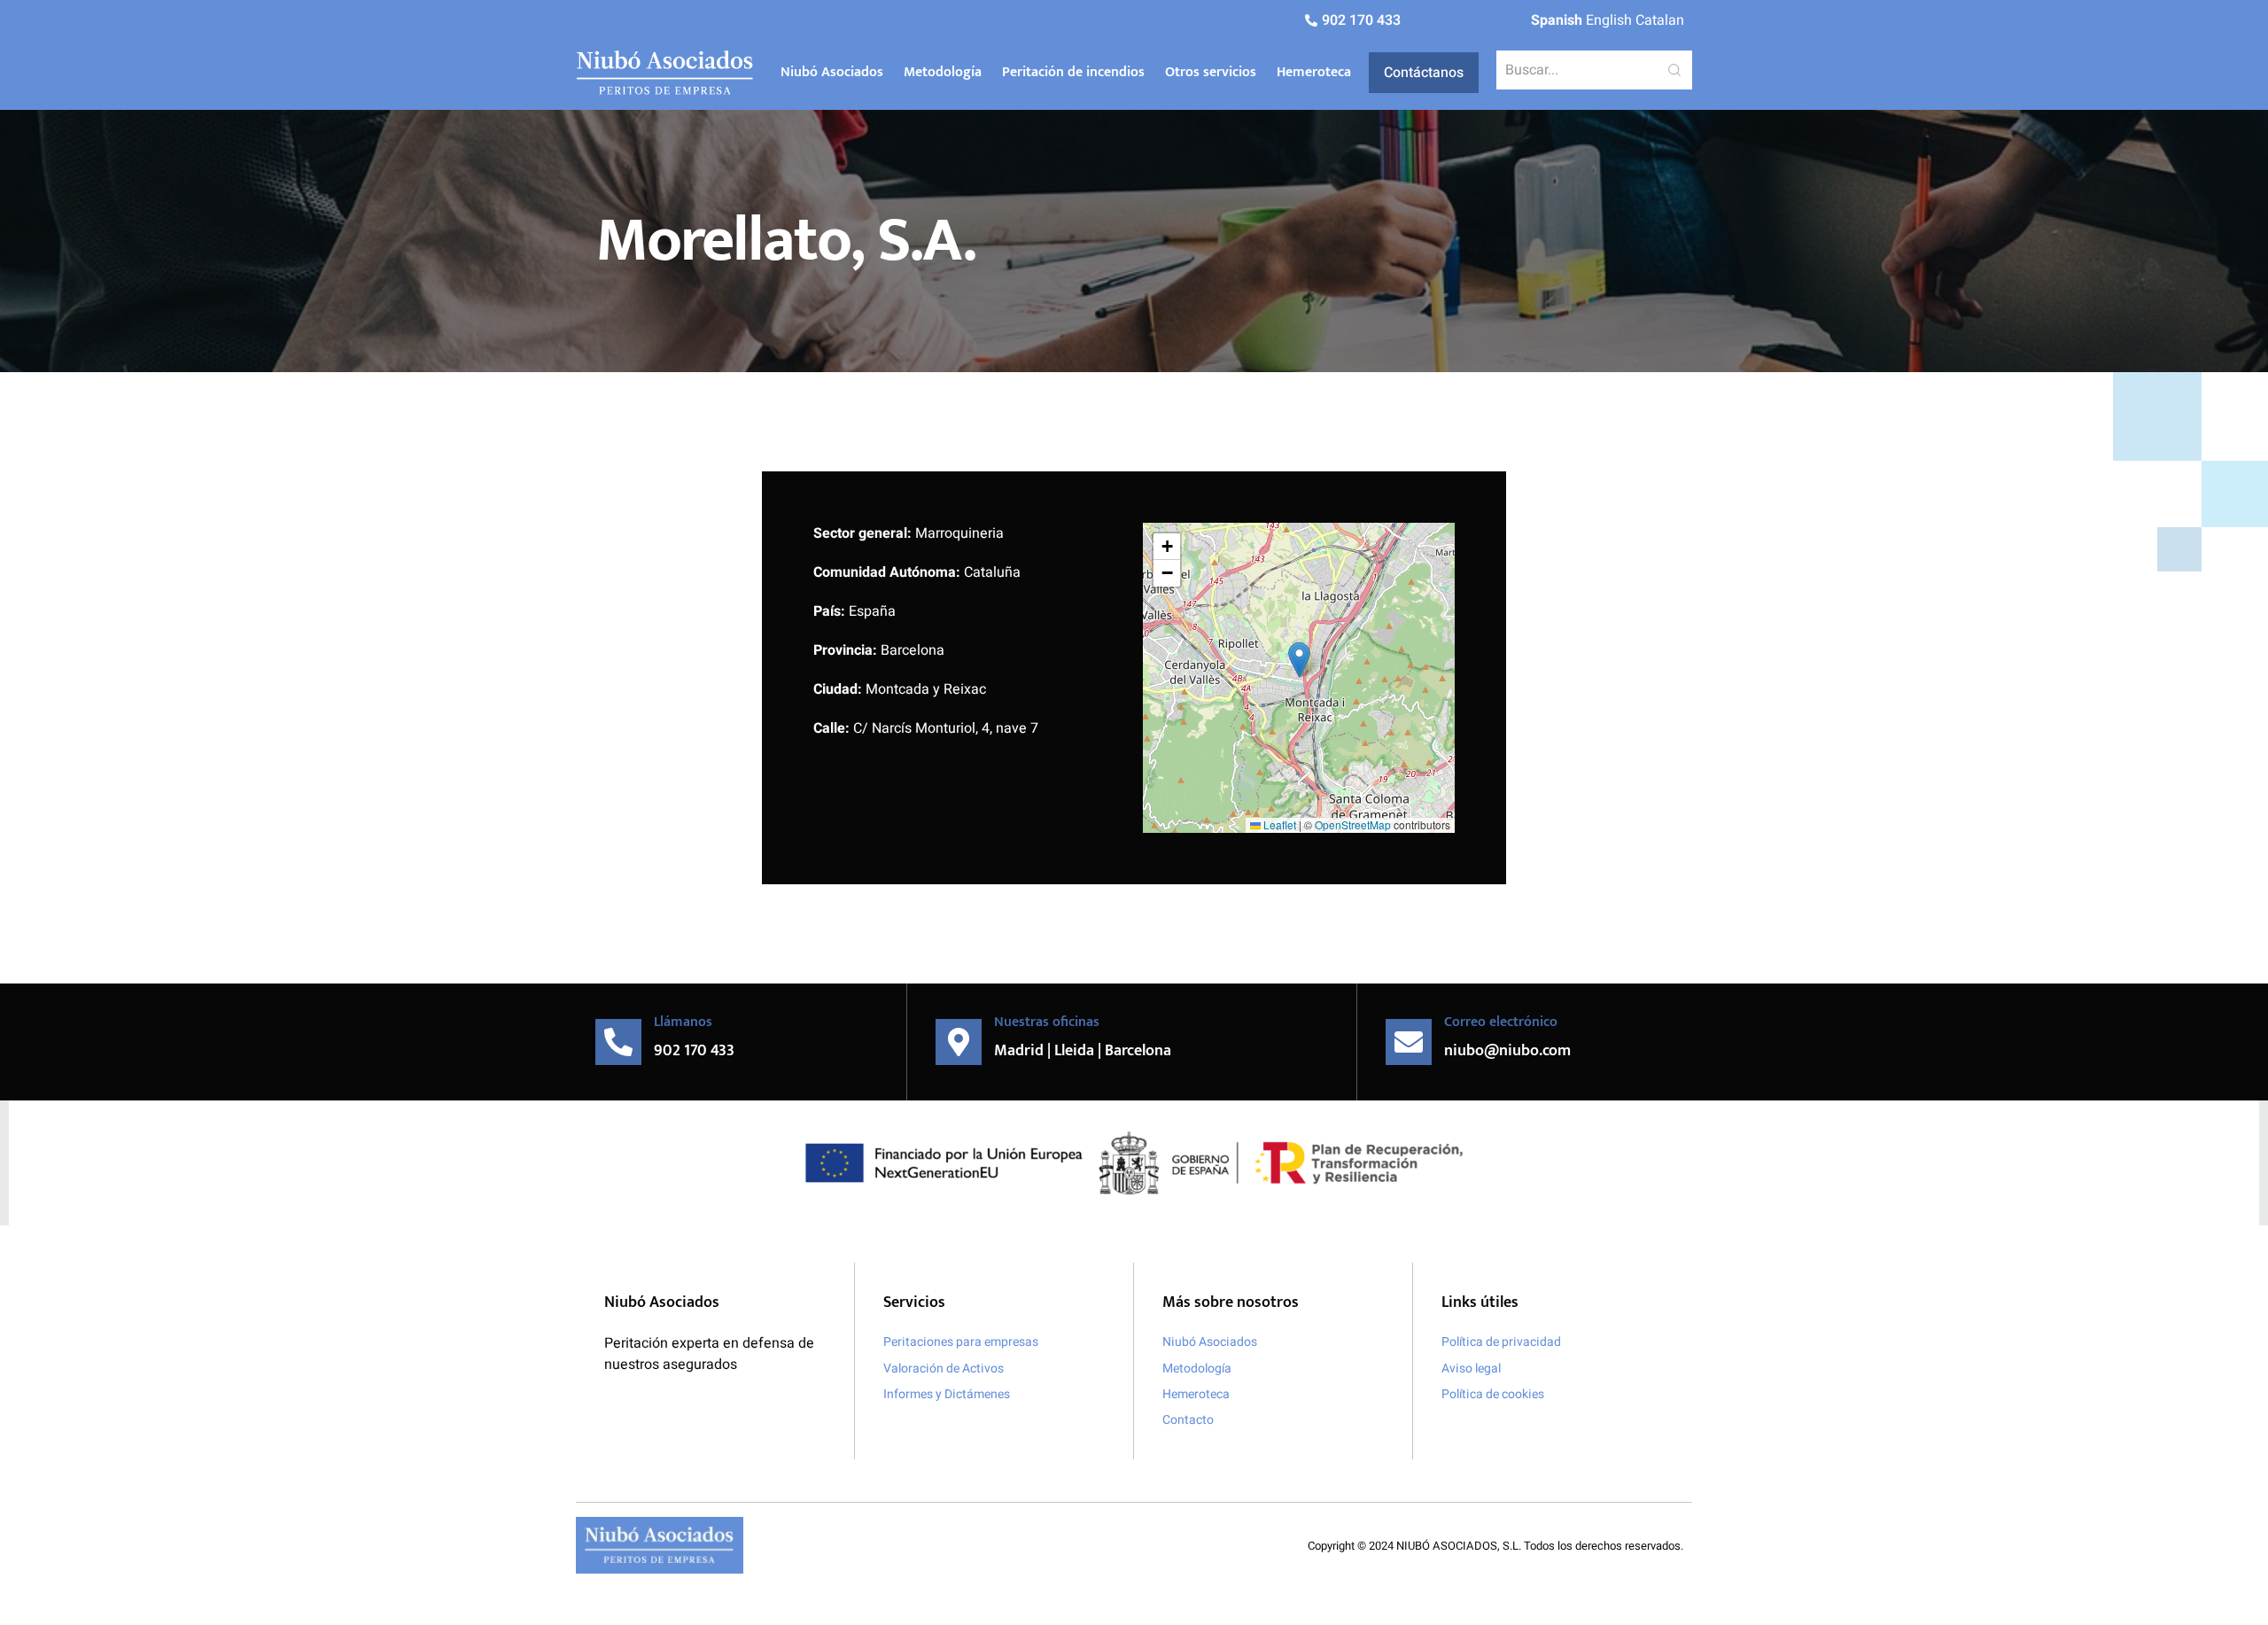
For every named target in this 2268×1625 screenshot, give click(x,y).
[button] (1299, 660)
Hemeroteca (1314, 72)
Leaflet (1278, 824)
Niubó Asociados (832, 72)
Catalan (1660, 20)
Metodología (943, 72)
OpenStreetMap (1353, 824)
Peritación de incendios (1073, 72)
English (1609, 20)
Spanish (1557, 20)
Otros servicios (1211, 72)
